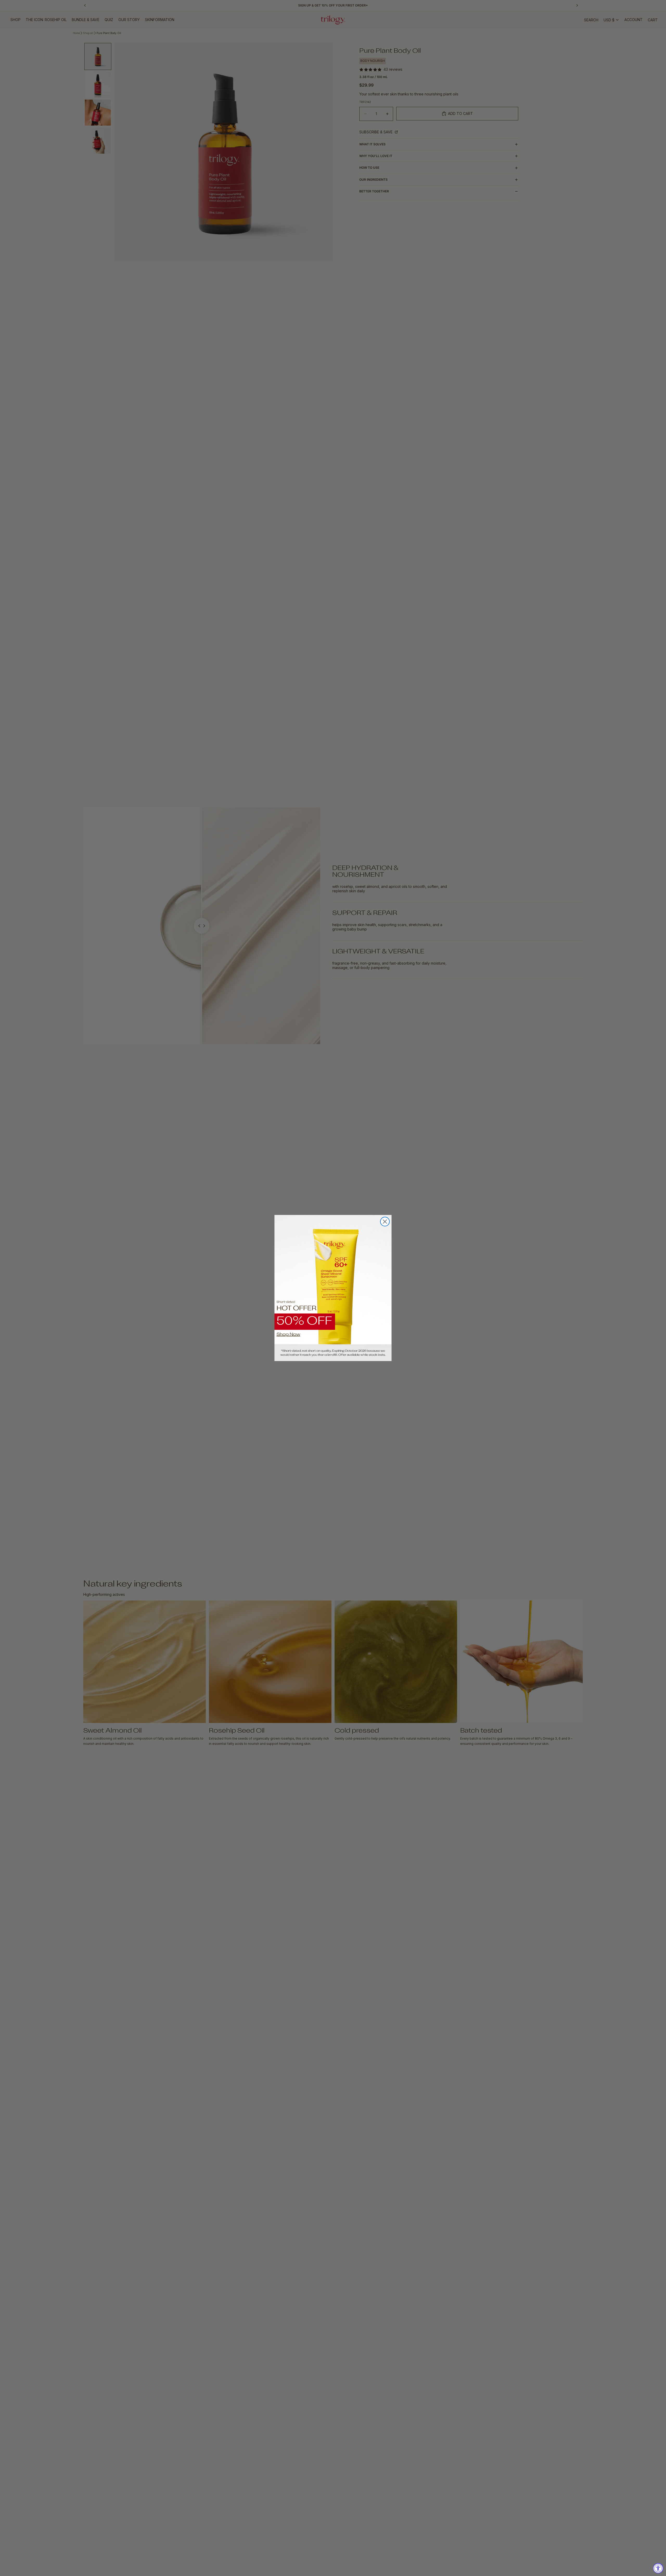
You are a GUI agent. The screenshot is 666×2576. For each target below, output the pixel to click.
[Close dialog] (385, 1222)
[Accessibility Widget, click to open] (658, 2568)
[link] (333, 1288)
